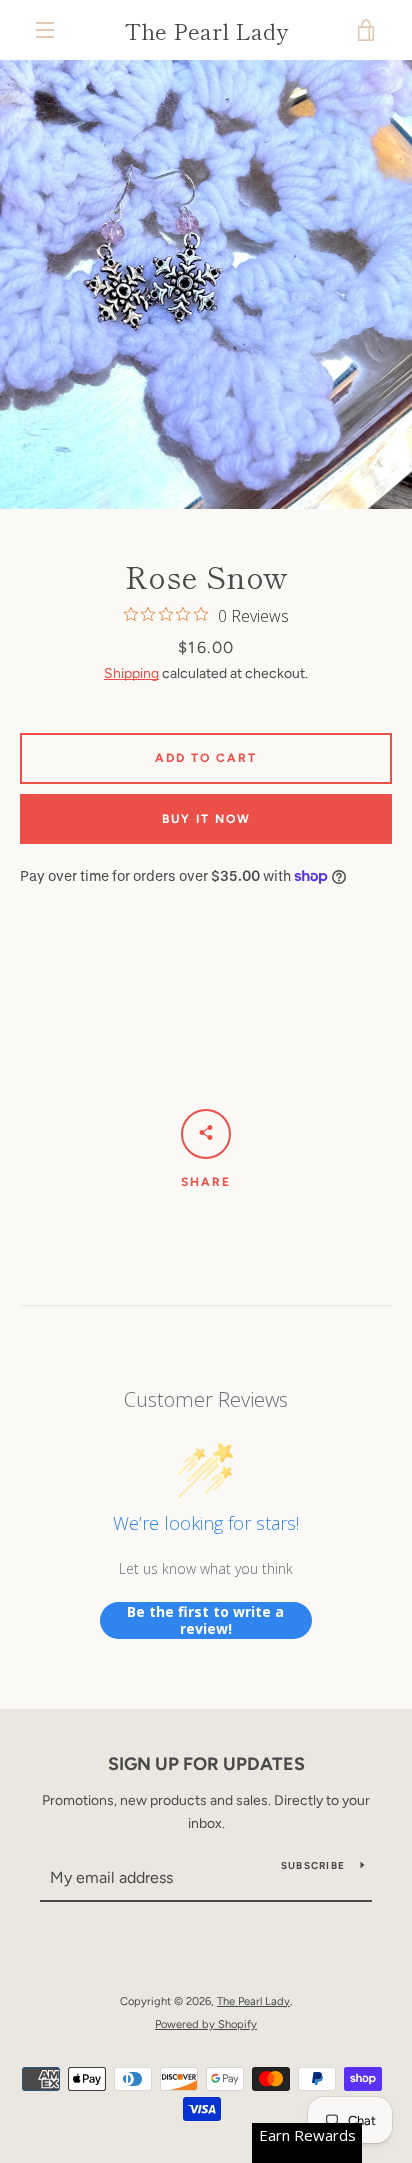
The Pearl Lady (206, 30)
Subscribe (313, 1865)
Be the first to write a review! (205, 1620)
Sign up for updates (206, 1764)
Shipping (131, 673)
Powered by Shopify (206, 2024)
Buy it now (206, 819)
